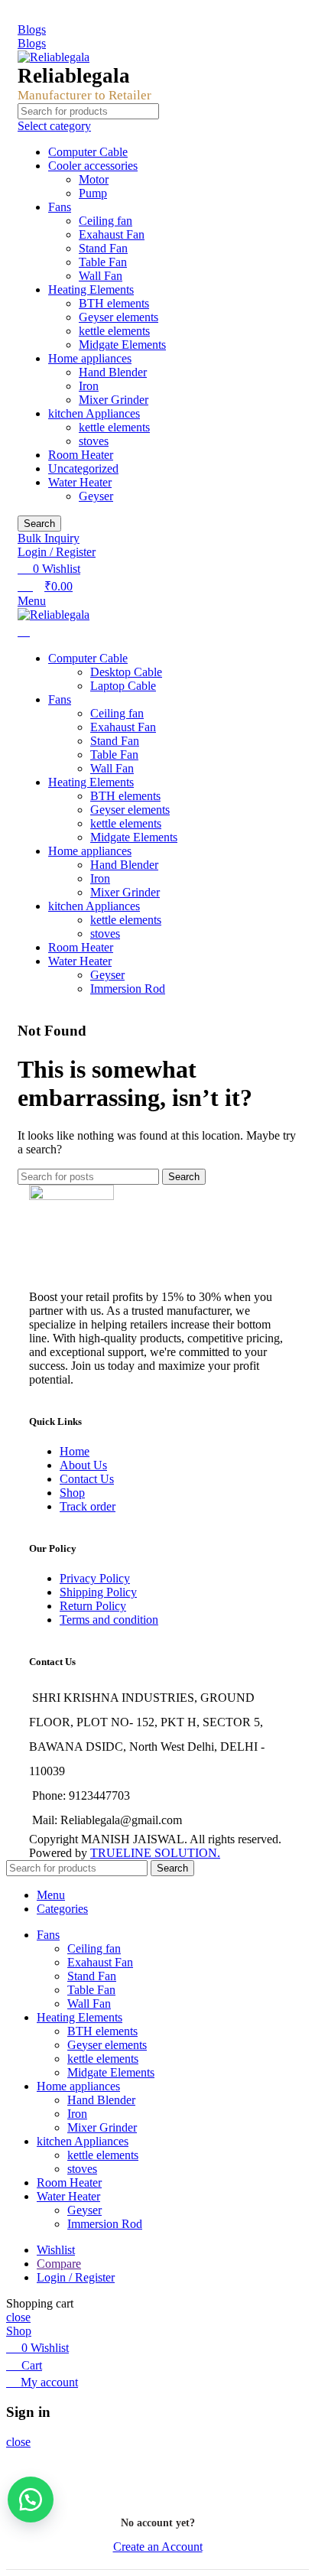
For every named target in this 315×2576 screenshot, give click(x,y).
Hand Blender (113, 372)
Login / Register (76, 2277)
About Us (83, 1465)
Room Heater (81, 455)
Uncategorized (83, 468)
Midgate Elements (122, 345)
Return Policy (93, 1606)
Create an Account (158, 2547)
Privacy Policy (95, 1578)
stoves (94, 441)
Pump (93, 193)
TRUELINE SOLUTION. (155, 1853)
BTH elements (114, 303)
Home (75, 1451)
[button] (31, 2500)
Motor (94, 179)
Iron (89, 386)
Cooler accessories (93, 166)
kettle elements (114, 331)
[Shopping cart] (24, 631)
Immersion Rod (128, 989)
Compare (59, 2264)
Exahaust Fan (112, 234)
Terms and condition (109, 1620)
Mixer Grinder (114, 400)
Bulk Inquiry (49, 538)
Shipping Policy (98, 1592)
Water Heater (80, 482)
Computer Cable (88, 152)
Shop (72, 1493)
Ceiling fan (106, 221)
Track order (88, 1506)
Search (39, 524)
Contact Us (87, 1479)
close (18, 2317)
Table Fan (103, 262)
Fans (60, 207)
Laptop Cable (123, 686)
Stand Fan (103, 248)
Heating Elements (91, 289)
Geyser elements (119, 317)
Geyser (96, 496)
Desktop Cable (126, 672)
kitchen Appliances (94, 413)
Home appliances (90, 358)
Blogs (32, 29)
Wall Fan (101, 276)
